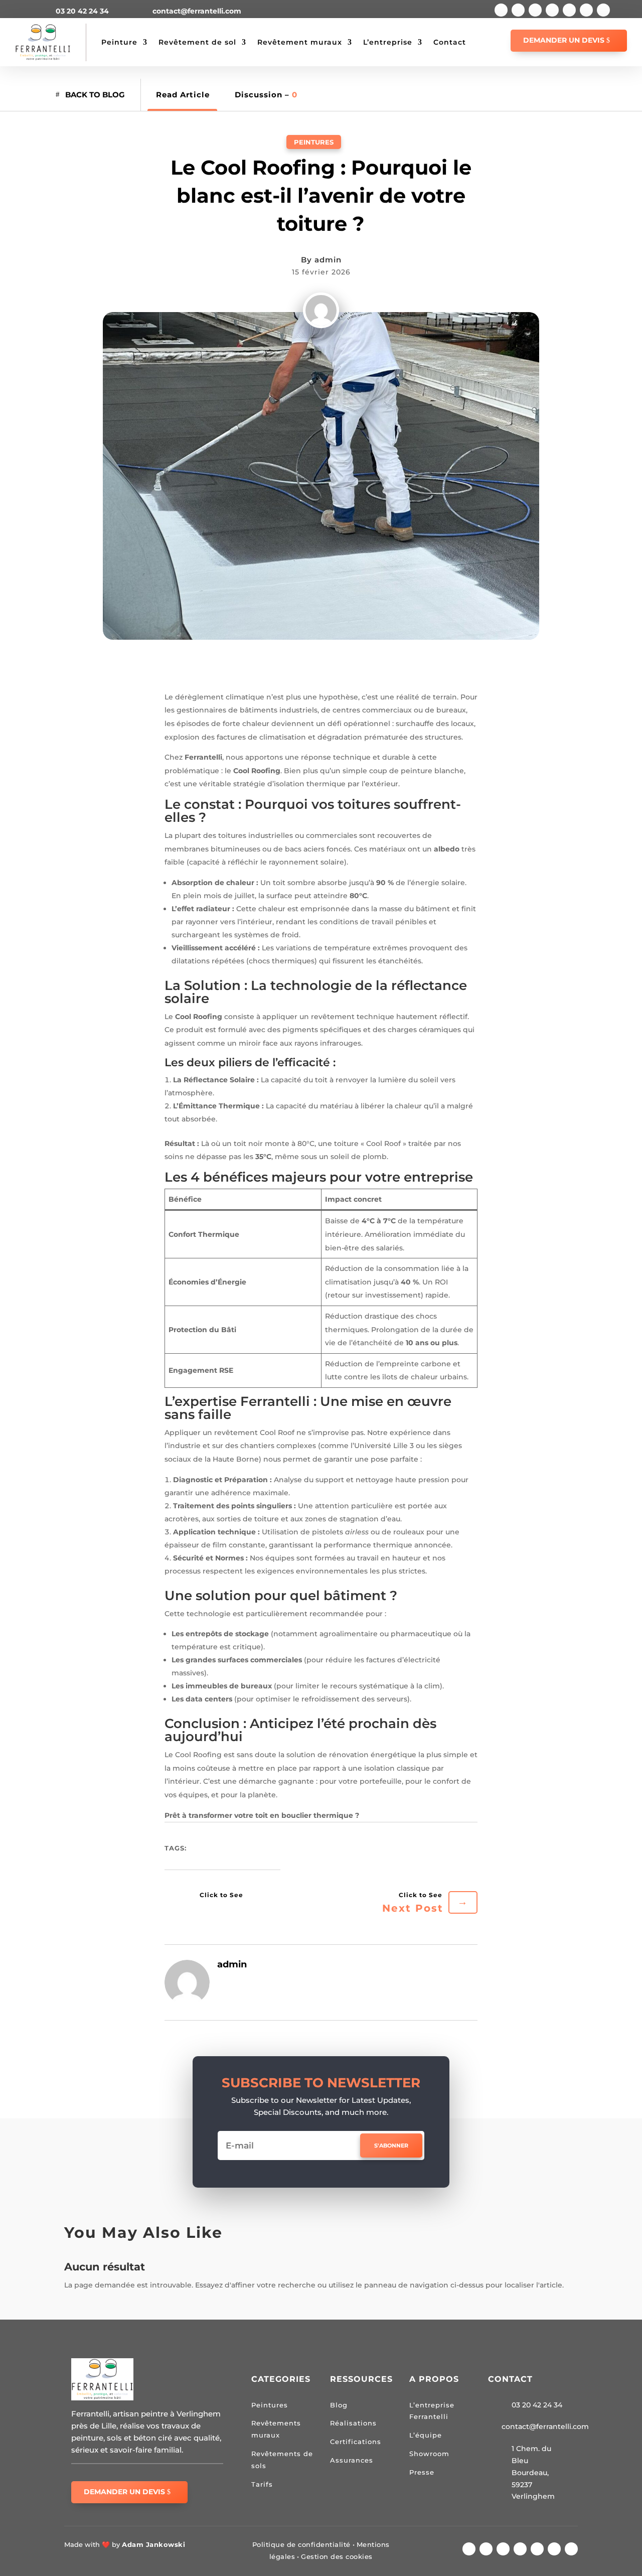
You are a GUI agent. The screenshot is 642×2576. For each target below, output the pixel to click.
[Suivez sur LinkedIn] (552, 10)
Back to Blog (95, 95)
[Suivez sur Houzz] (586, 10)
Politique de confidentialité (301, 2544)
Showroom (429, 2454)
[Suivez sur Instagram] (535, 10)
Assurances (352, 2460)
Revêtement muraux (300, 42)
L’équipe (426, 2435)
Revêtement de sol (197, 42)
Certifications (356, 2442)
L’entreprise (388, 42)
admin (328, 260)
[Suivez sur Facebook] (501, 10)
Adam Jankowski (153, 2544)
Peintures (314, 142)
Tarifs (262, 2484)
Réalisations (353, 2423)
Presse (422, 2472)
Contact (450, 42)
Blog (339, 2405)
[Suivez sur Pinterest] (569, 10)
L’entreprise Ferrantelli (432, 2411)
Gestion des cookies (337, 2556)
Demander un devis (564, 40)
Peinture (119, 42)
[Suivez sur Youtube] (603, 10)
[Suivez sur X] (518, 10)
